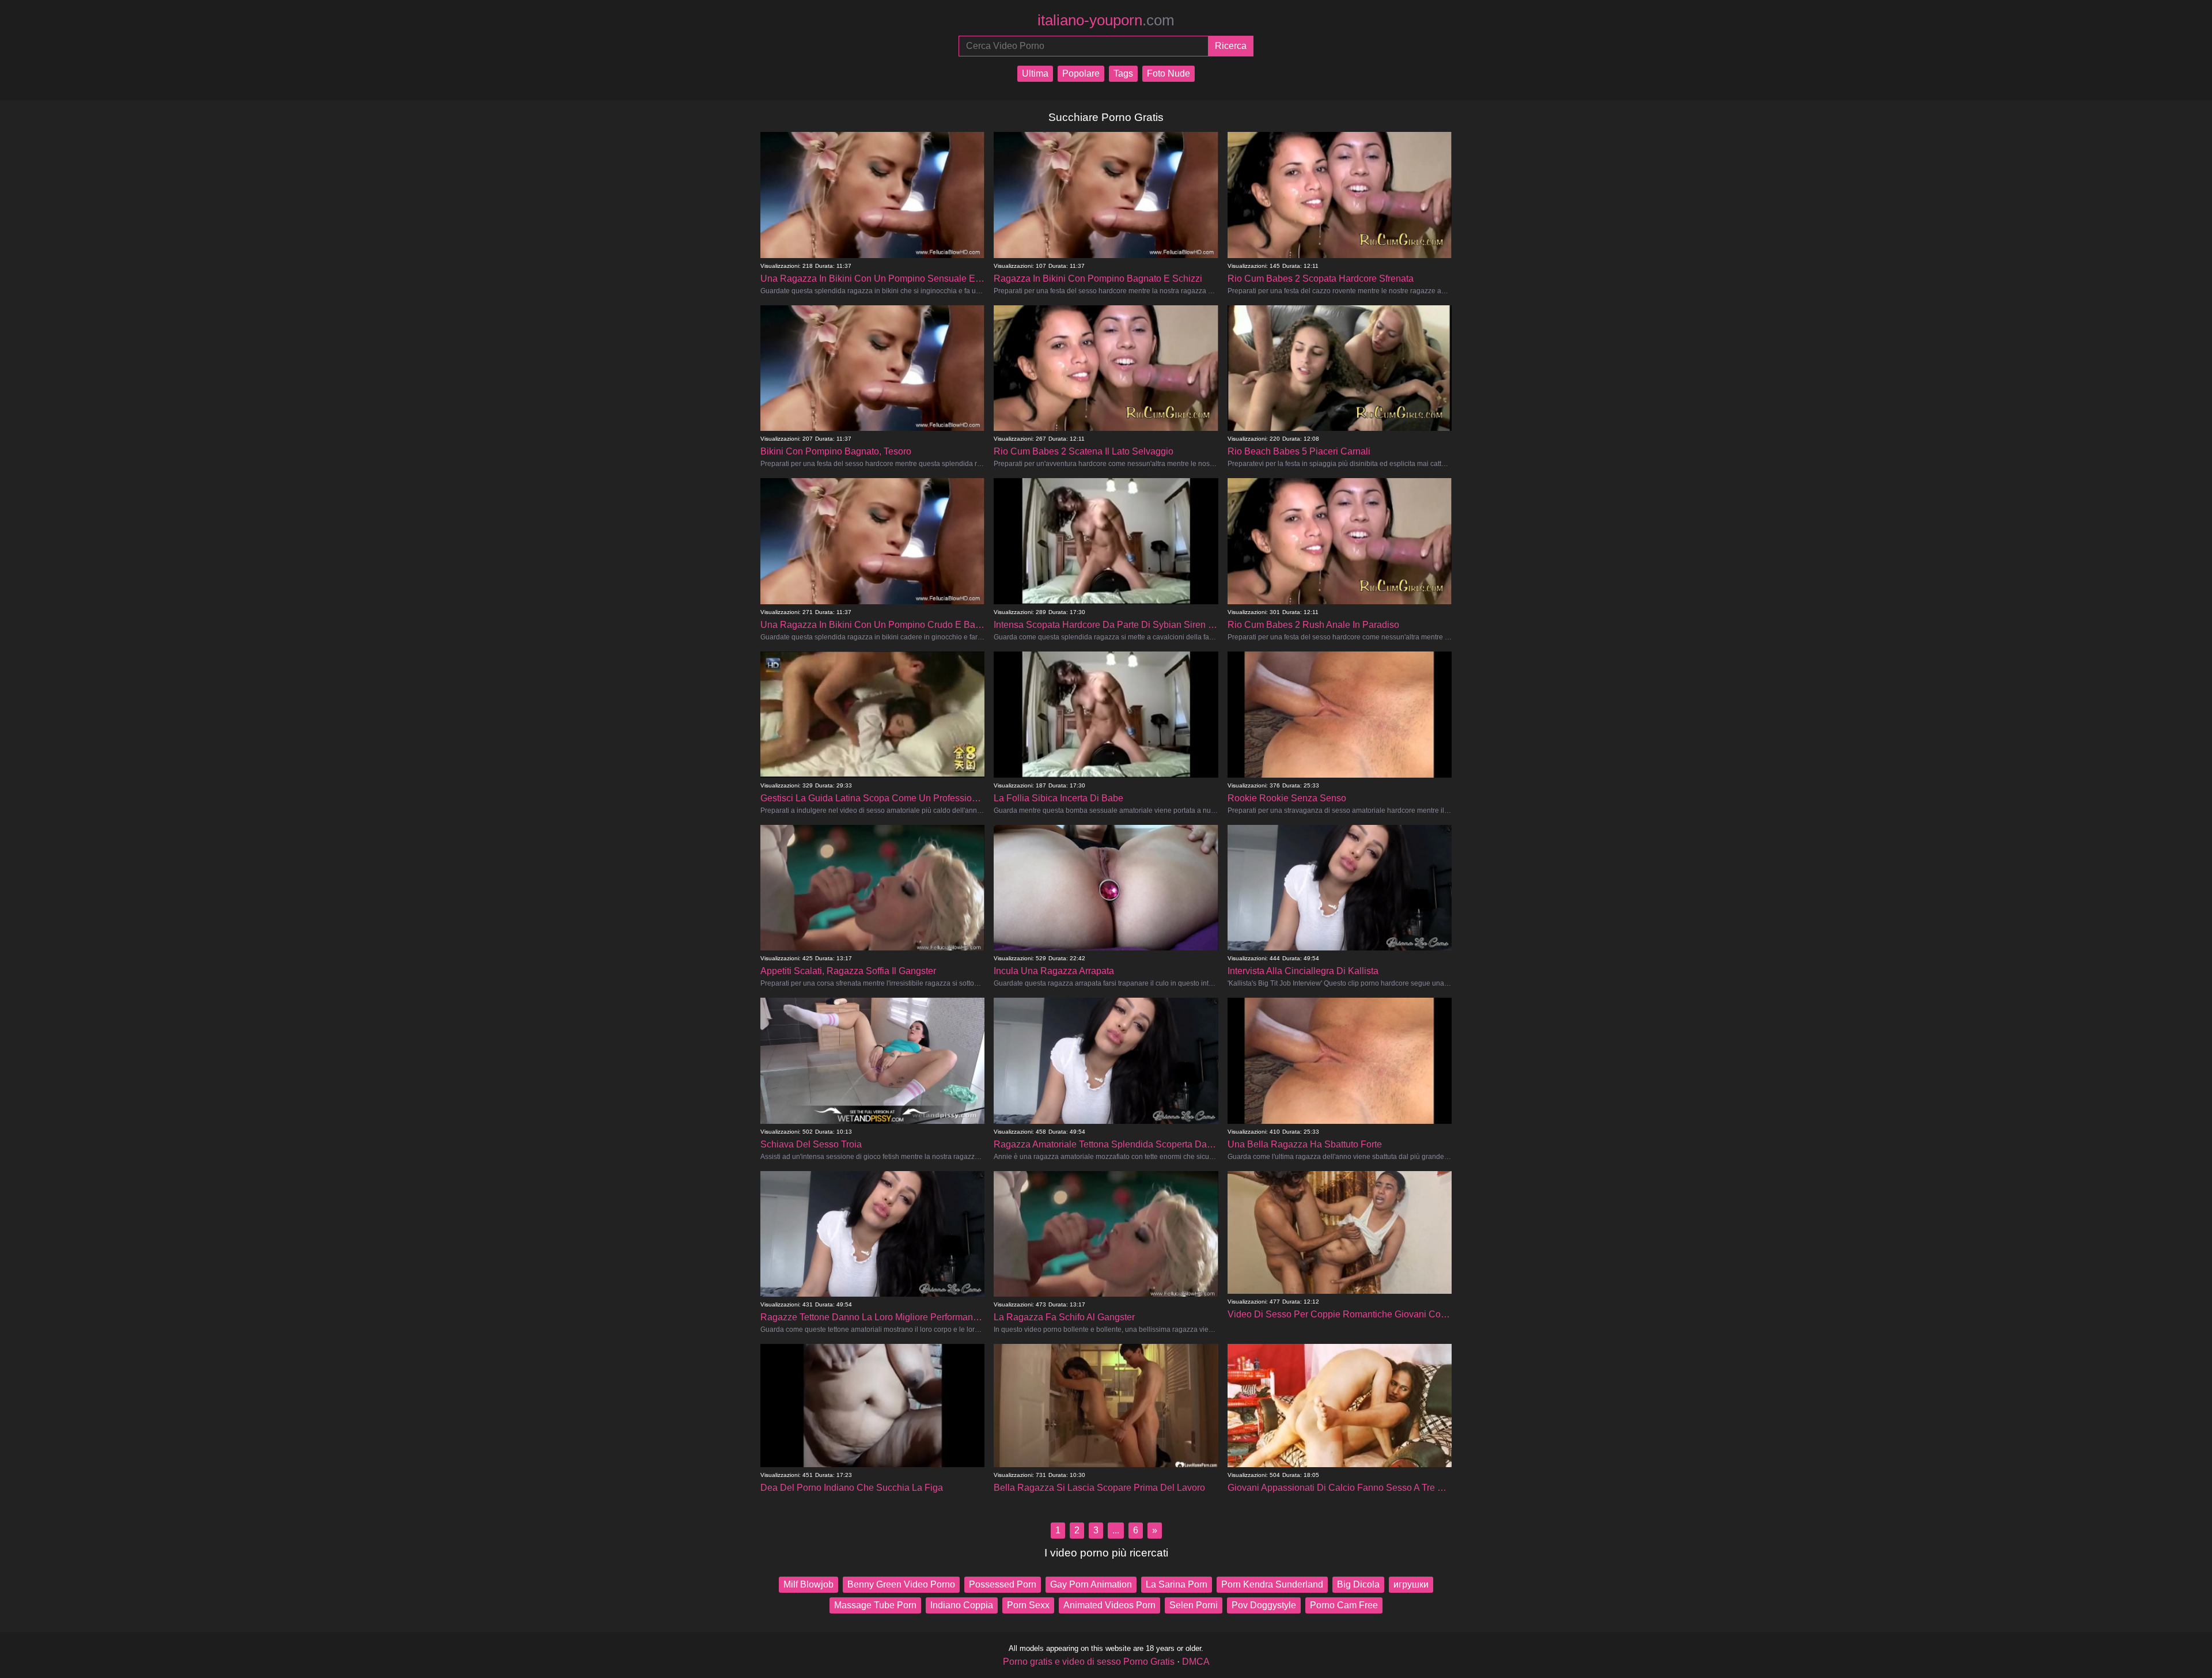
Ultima (1035, 73)
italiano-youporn (1106, 20)
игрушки (1411, 1584)
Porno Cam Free (1344, 1605)
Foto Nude (1169, 73)
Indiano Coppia (962, 1605)
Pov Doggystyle (1264, 1605)
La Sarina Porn (1177, 1584)
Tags (1123, 73)
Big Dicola (1358, 1584)
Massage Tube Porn (875, 1605)
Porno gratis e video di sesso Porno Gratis (1089, 1662)
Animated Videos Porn (1109, 1605)
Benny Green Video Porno (901, 1584)
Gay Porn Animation (1091, 1584)
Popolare (1081, 73)
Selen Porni (1194, 1605)
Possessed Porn (1003, 1584)
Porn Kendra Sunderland (1272, 1584)
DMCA (1196, 1662)
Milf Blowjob (808, 1584)
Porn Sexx (1028, 1605)
